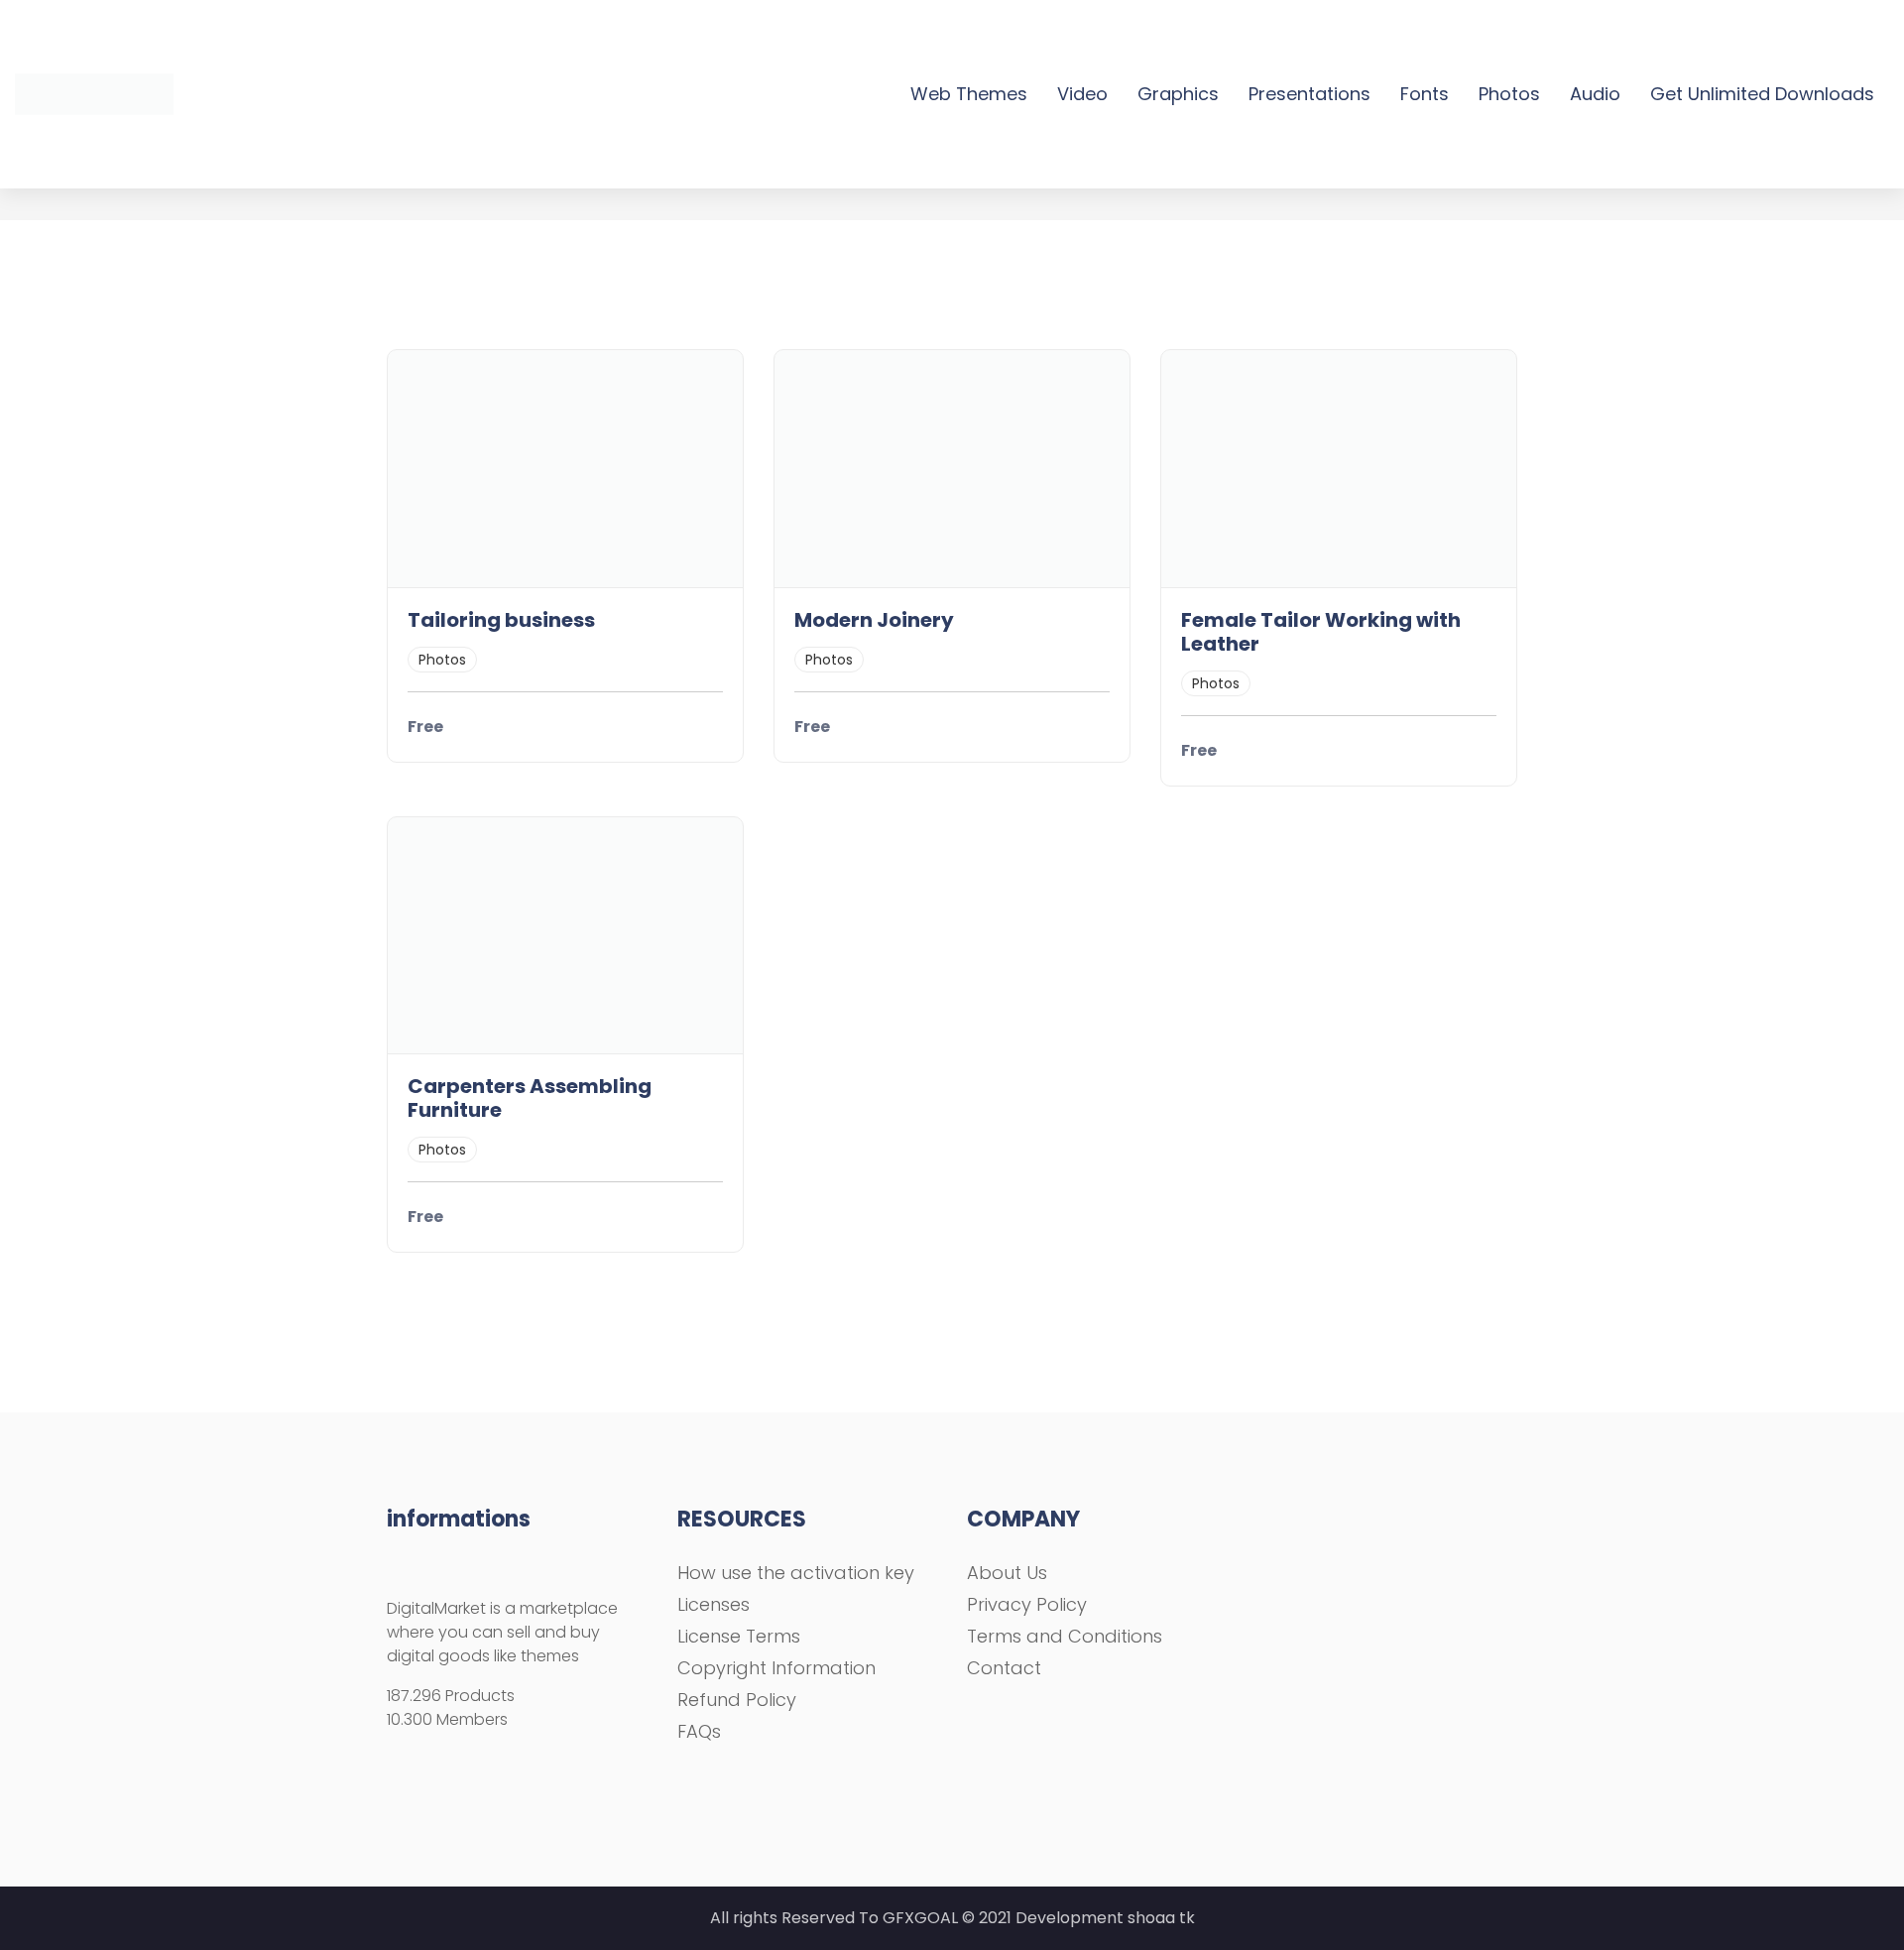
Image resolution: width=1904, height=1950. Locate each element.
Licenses (714, 1604)
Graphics (1178, 94)
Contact (1004, 1668)
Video (1082, 94)
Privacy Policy (1027, 1604)
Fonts (1425, 94)
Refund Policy (737, 1700)
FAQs (699, 1731)
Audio (1595, 94)
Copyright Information (776, 1668)
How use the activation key (796, 1573)
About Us (1007, 1573)
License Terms (739, 1636)
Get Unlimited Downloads (1762, 94)
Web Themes (969, 94)
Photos (1509, 94)
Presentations (1309, 94)
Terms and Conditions (1065, 1636)
